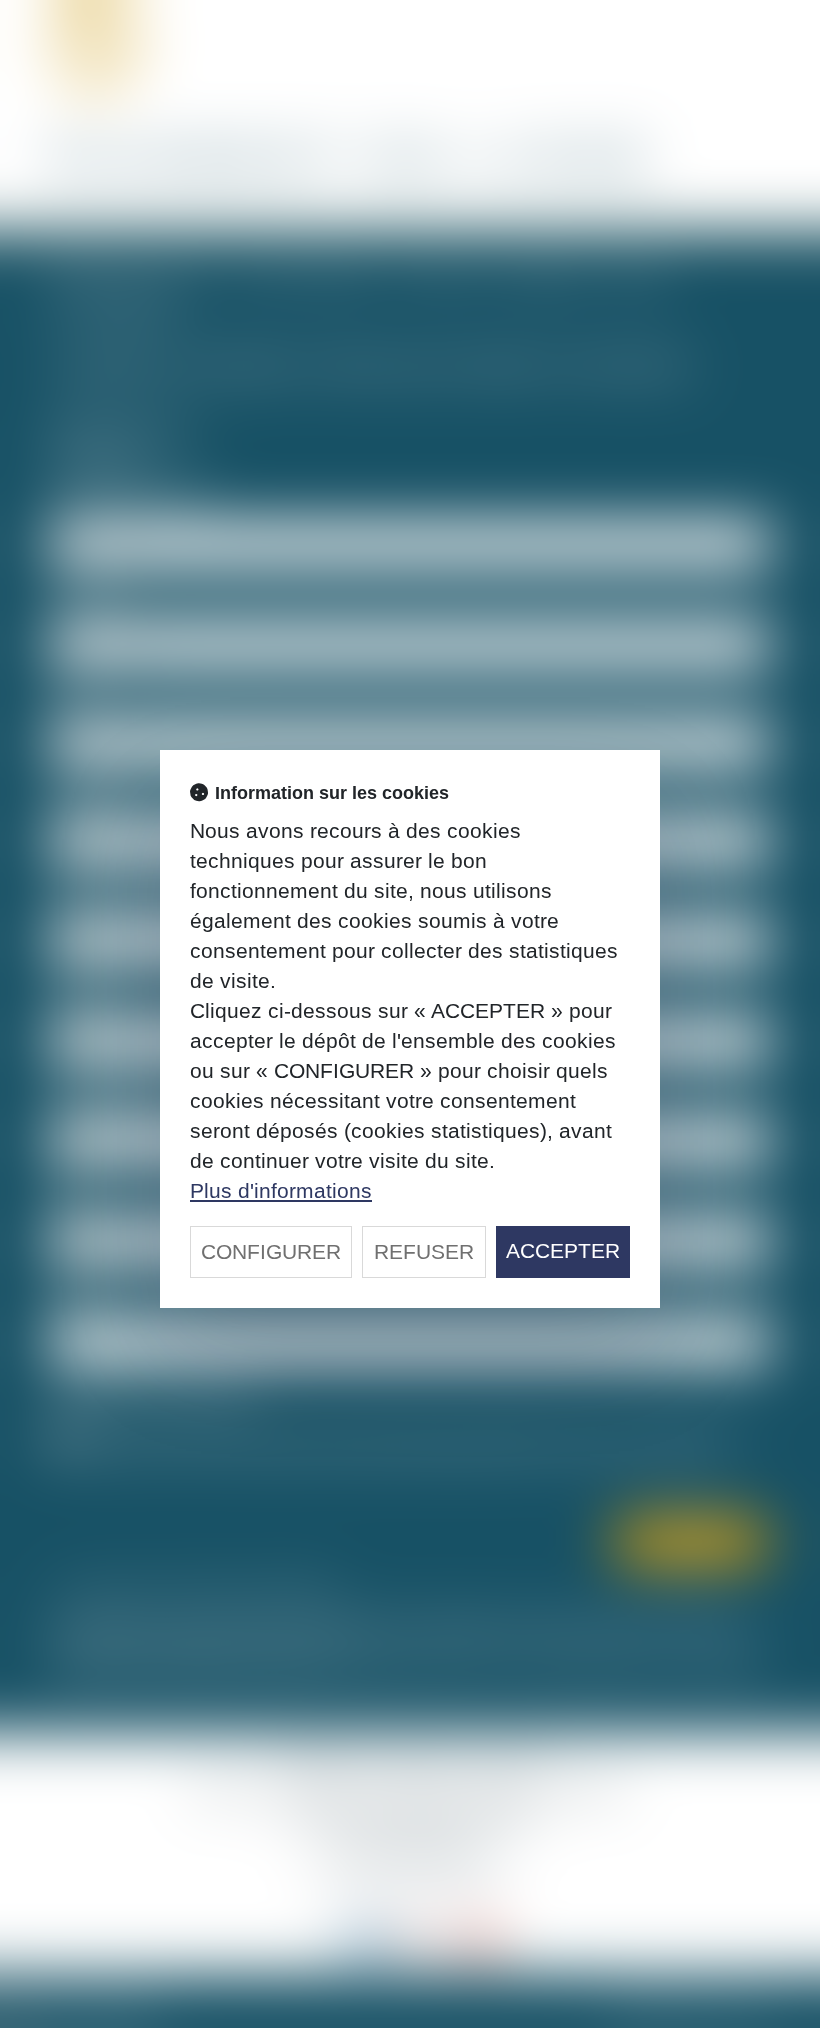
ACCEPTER (563, 1250)
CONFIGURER (271, 1251)
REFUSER (424, 1251)
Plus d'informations (281, 1190)
